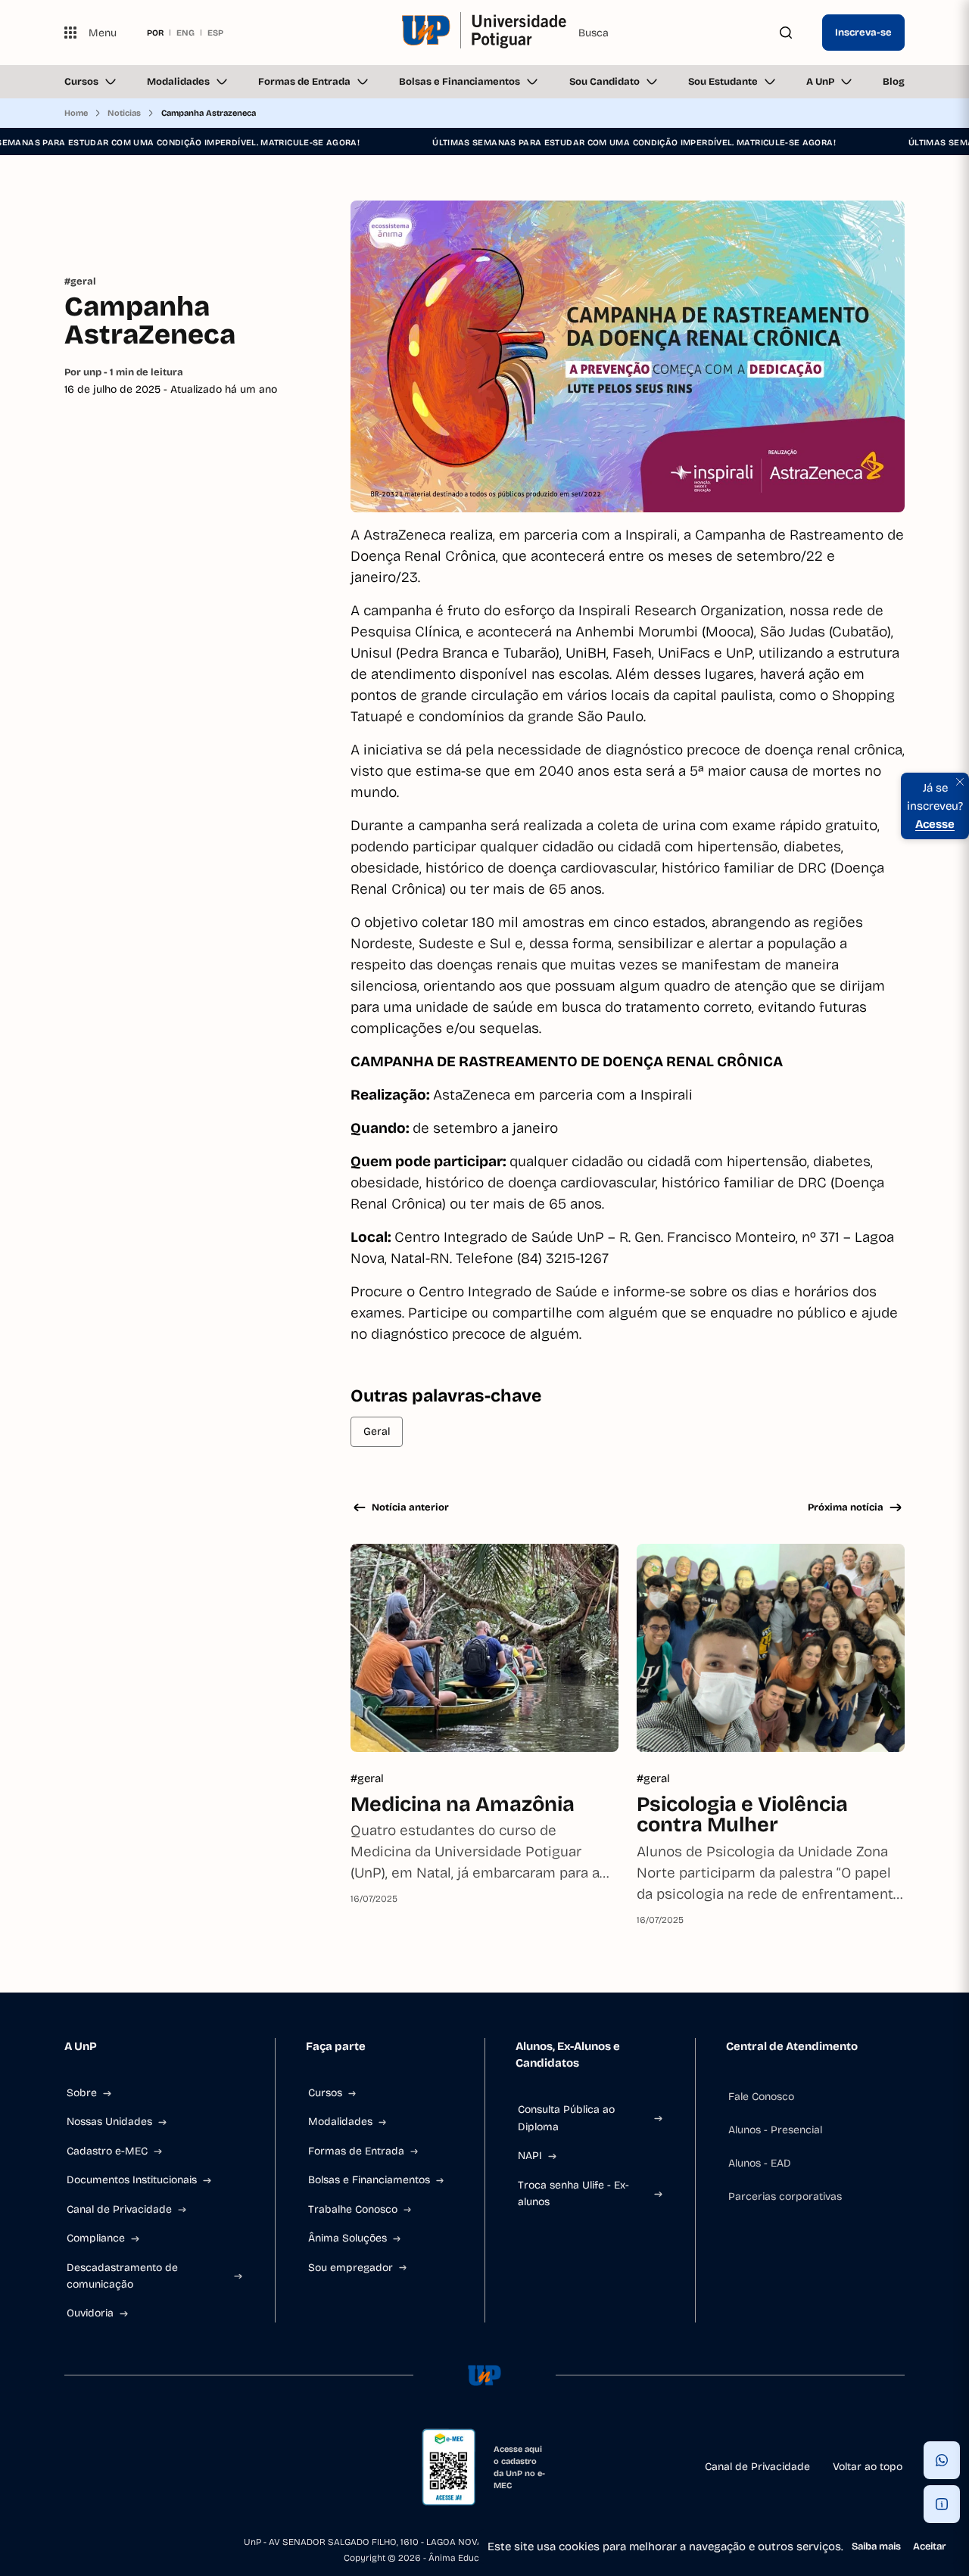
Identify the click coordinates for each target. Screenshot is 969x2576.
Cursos (81, 82)
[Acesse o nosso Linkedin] (143, 2467)
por (155, 33)
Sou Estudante (723, 82)
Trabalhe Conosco (353, 2209)
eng (185, 33)
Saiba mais (876, 2546)
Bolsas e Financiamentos (460, 82)
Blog (894, 82)
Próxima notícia (846, 1507)
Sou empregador (351, 2268)
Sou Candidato (604, 82)
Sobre (82, 2093)
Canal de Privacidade (119, 2209)
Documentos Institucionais (132, 2180)
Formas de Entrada (304, 82)
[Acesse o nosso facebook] (70, 2467)
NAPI (530, 2156)
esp (215, 33)
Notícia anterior (410, 1507)
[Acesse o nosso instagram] (107, 2467)
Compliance (96, 2238)
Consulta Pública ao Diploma (566, 2118)
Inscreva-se (863, 33)
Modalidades (178, 82)
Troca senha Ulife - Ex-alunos (573, 2193)
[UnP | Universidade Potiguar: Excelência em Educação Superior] (484, 33)
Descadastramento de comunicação (122, 2276)
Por (124, 372)
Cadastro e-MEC (107, 2151)
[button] (942, 2460)
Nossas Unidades (109, 2122)
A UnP (820, 82)
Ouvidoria (90, 2313)
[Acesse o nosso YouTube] (216, 2467)
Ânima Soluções (347, 2238)
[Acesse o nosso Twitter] (179, 2467)
